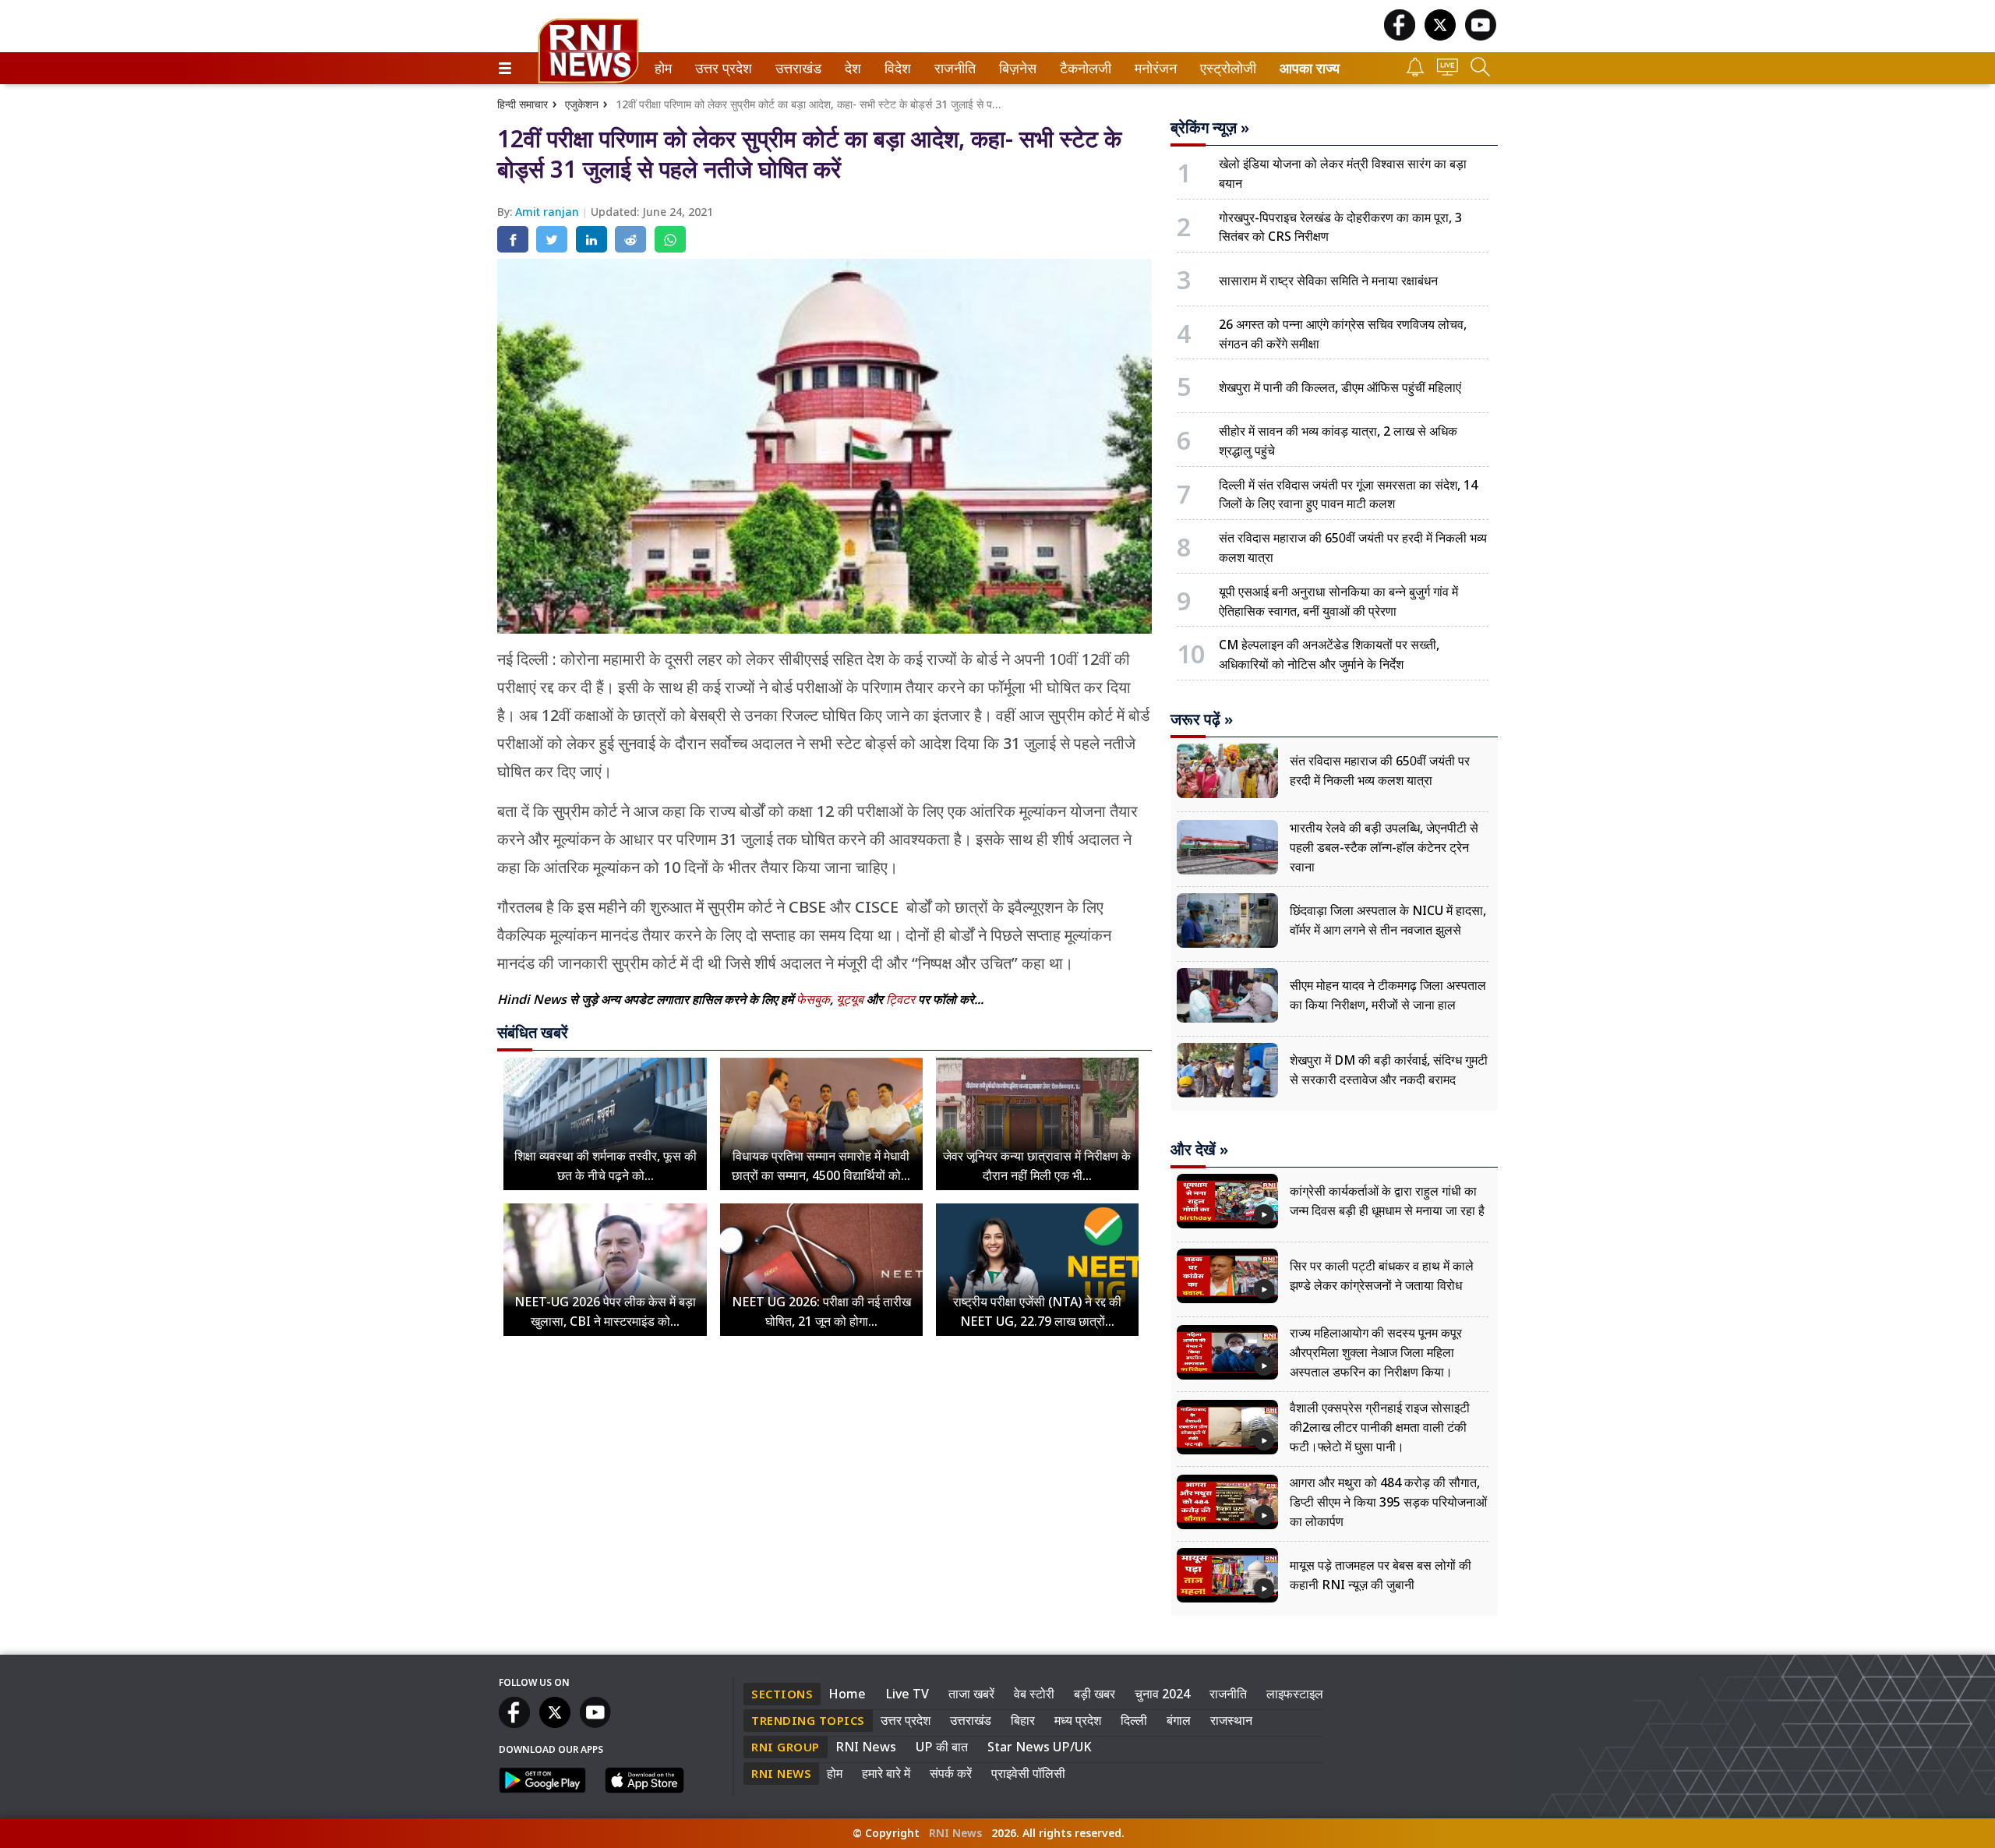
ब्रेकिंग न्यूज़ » (1210, 128)
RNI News (866, 1747)
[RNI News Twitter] (1440, 36)
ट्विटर (900, 999)
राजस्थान (1231, 1720)
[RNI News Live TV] (1448, 71)
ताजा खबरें (971, 1694)
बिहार (1023, 1720)
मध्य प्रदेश (1078, 1720)
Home (847, 1694)
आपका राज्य (1310, 68)
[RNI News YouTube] (1481, 36)
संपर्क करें (951, 1773)
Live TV (907, 1694)
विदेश (896, 68)
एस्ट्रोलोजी (1225, 68)
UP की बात (942, 1747)
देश (852, 68)
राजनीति (953, 68)
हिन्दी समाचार (523, 104)
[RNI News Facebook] (1400, 36)
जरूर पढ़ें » (1202, 719)
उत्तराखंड (796, 68)
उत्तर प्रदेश (720, 68)
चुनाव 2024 (1162, 1694)
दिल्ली (1134, 1720)
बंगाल (1179, 1720)
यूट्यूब (851, 999)
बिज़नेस (1015, 68)
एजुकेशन (582, 104)
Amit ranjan (549, 212)
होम (662, 68)
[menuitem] (663, 68)
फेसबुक (813, 999)
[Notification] (1415, 72)
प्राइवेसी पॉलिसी (1028, 1773)
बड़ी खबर (1095, 1694)
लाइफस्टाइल (1295, 1694)
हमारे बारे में (886, 1773)
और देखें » (1199, 1150)
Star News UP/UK (1040, 1747)
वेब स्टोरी (1034, 1694)
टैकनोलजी (1082, 68)
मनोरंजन (1153, 68)
